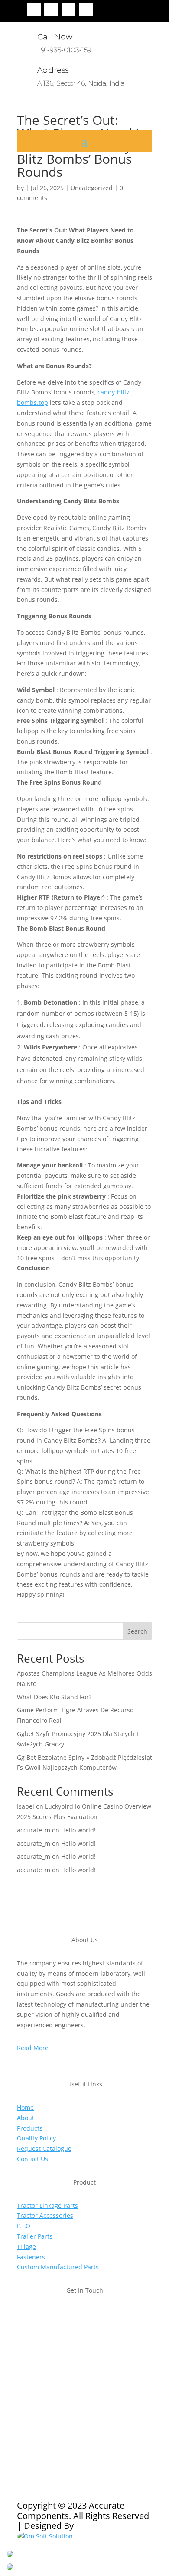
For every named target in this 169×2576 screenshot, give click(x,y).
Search (137, 1631)
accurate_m (34, 1830)
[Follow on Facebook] (34, 10)
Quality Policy (36, 2138)
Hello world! (78, 1830)
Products (30, 2128)
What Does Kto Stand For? (54, 1697)
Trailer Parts (35, 2236)
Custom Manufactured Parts (58, 2267)
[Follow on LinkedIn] (86, 10)
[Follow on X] (51, 10)
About (26, 2118)
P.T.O (24, 2226)
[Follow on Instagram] (68, 10)
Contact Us (32, 2159)
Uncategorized (92, 188)
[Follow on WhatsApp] (76, 2408)
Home (25, 2107)
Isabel (26, 1806)
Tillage (26, 2247)
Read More (33, 2048)
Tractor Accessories (45, 2215)
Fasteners (31, 2257)
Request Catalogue (44, 2148)
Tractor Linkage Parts (47, 2206)
